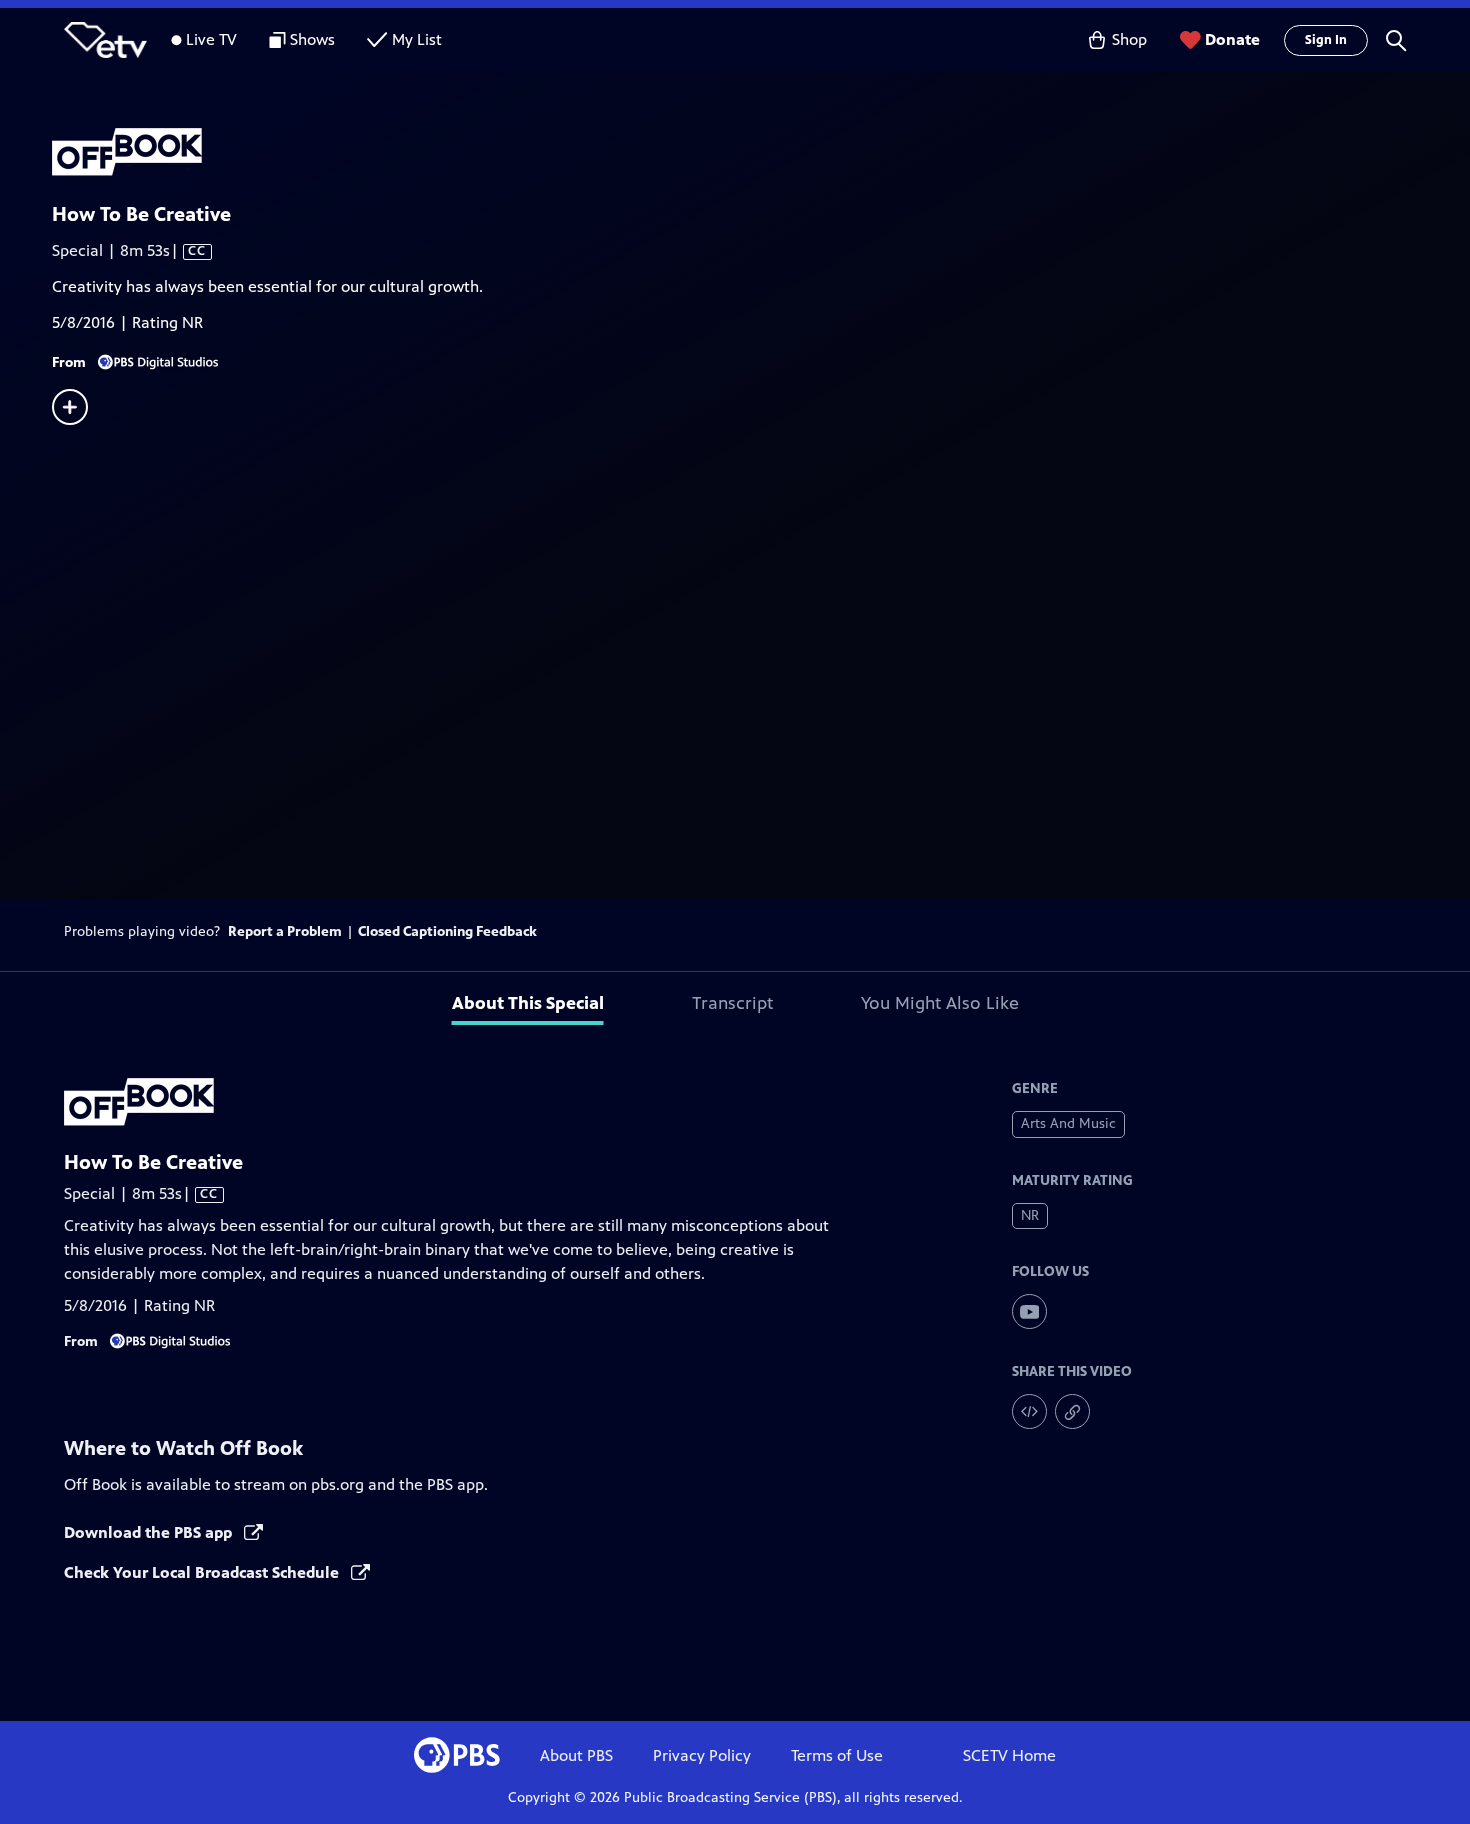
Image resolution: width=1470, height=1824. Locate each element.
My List (417, 39)
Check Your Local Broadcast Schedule (203, 1572)
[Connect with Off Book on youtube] (1029, 1311)
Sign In (1326, 40)
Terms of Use (837, 1755)
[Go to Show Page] (761, 153)
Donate (1232, 39)
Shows (312, 39)
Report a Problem (285, 931)
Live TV (211, 39)
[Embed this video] (1029, 1411)
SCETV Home (1009, 1755)
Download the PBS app (150, 1532)
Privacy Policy (702, 1755)
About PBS (576, 1755)
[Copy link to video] (1072, 1411)
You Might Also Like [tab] (940, 1003)
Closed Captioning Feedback (447, 931)
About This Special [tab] (528, 1003)
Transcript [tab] (732, 1003)
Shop (1129, 39)
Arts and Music (1068, 1123)
